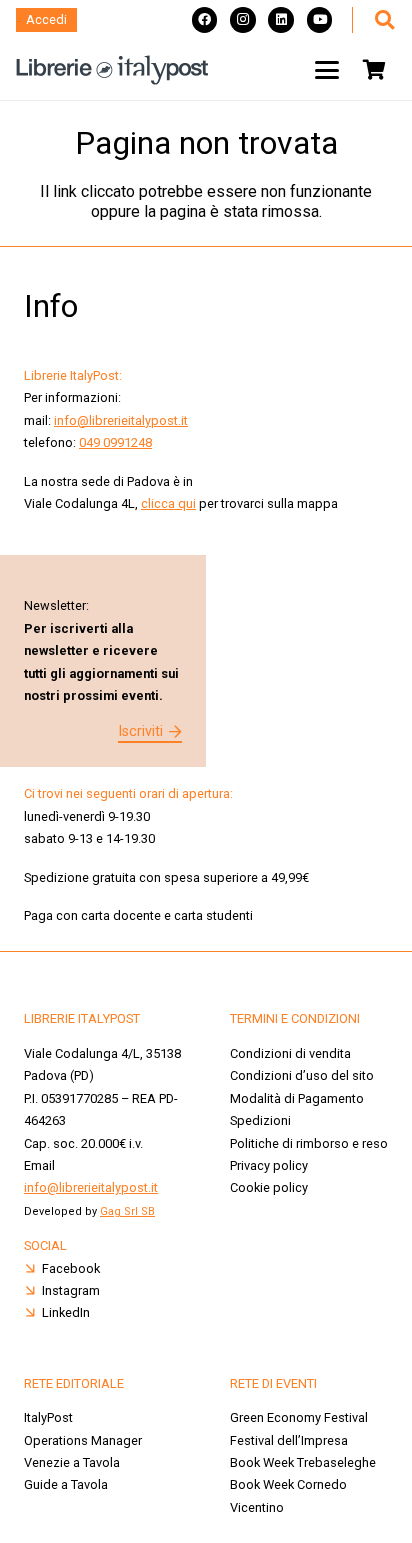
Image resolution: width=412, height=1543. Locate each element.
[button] (384, 20)
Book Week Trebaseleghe (303, 1462)
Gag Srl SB (127, 1211)
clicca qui (168, 503)
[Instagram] (243, 20)
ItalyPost (48, 1417)
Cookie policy (269, 1187)
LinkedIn (66, 1312)
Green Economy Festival (299, 1417)
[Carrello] (374, 70)
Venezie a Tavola (72, 1462)
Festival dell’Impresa (289, 1440)
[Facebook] (205, 20)
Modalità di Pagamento (297, 1098)
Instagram (71, 1290)
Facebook (71, 1268)
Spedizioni (260, 1120)
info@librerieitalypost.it (121, 420)
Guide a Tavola (66, 1484)
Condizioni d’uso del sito (302, 1075)
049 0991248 (115, 442)
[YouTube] (320, 20)
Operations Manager (84, 1440)
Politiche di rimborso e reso (309, 1143)
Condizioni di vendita (290, 1053)
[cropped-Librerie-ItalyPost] (112, 70)
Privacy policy (269, 1165)
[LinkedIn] (281, 20)
